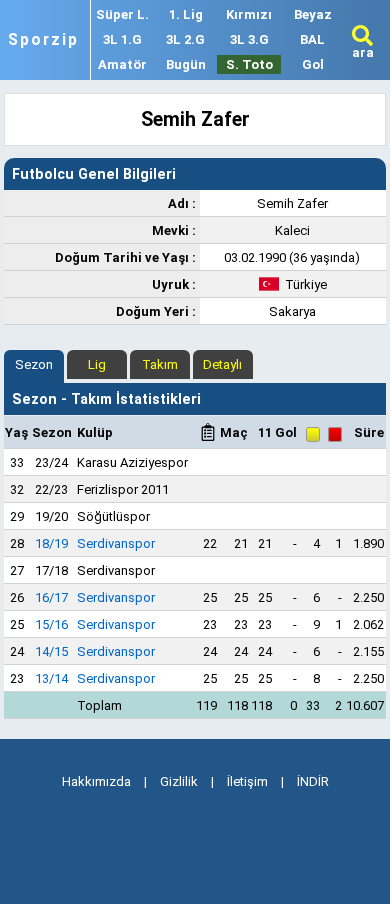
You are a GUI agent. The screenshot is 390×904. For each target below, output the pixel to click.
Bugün (186, 64)
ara (363, 52)
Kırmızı (249, 14)
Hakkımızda (96, 781)
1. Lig (186, 14)
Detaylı (222, 364)
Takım (160, 364)
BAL (312, 39)
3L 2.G (185, 39)
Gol (313, 64)
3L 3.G (249, 39)
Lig (97, 364)
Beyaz (313, 14)
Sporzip (43, 40)
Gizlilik (179, 781)
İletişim (247, 781)
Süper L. (122, 14)
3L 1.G (122, 39)
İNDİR (313, 781)
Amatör (122, 64)
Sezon (34, 364)
